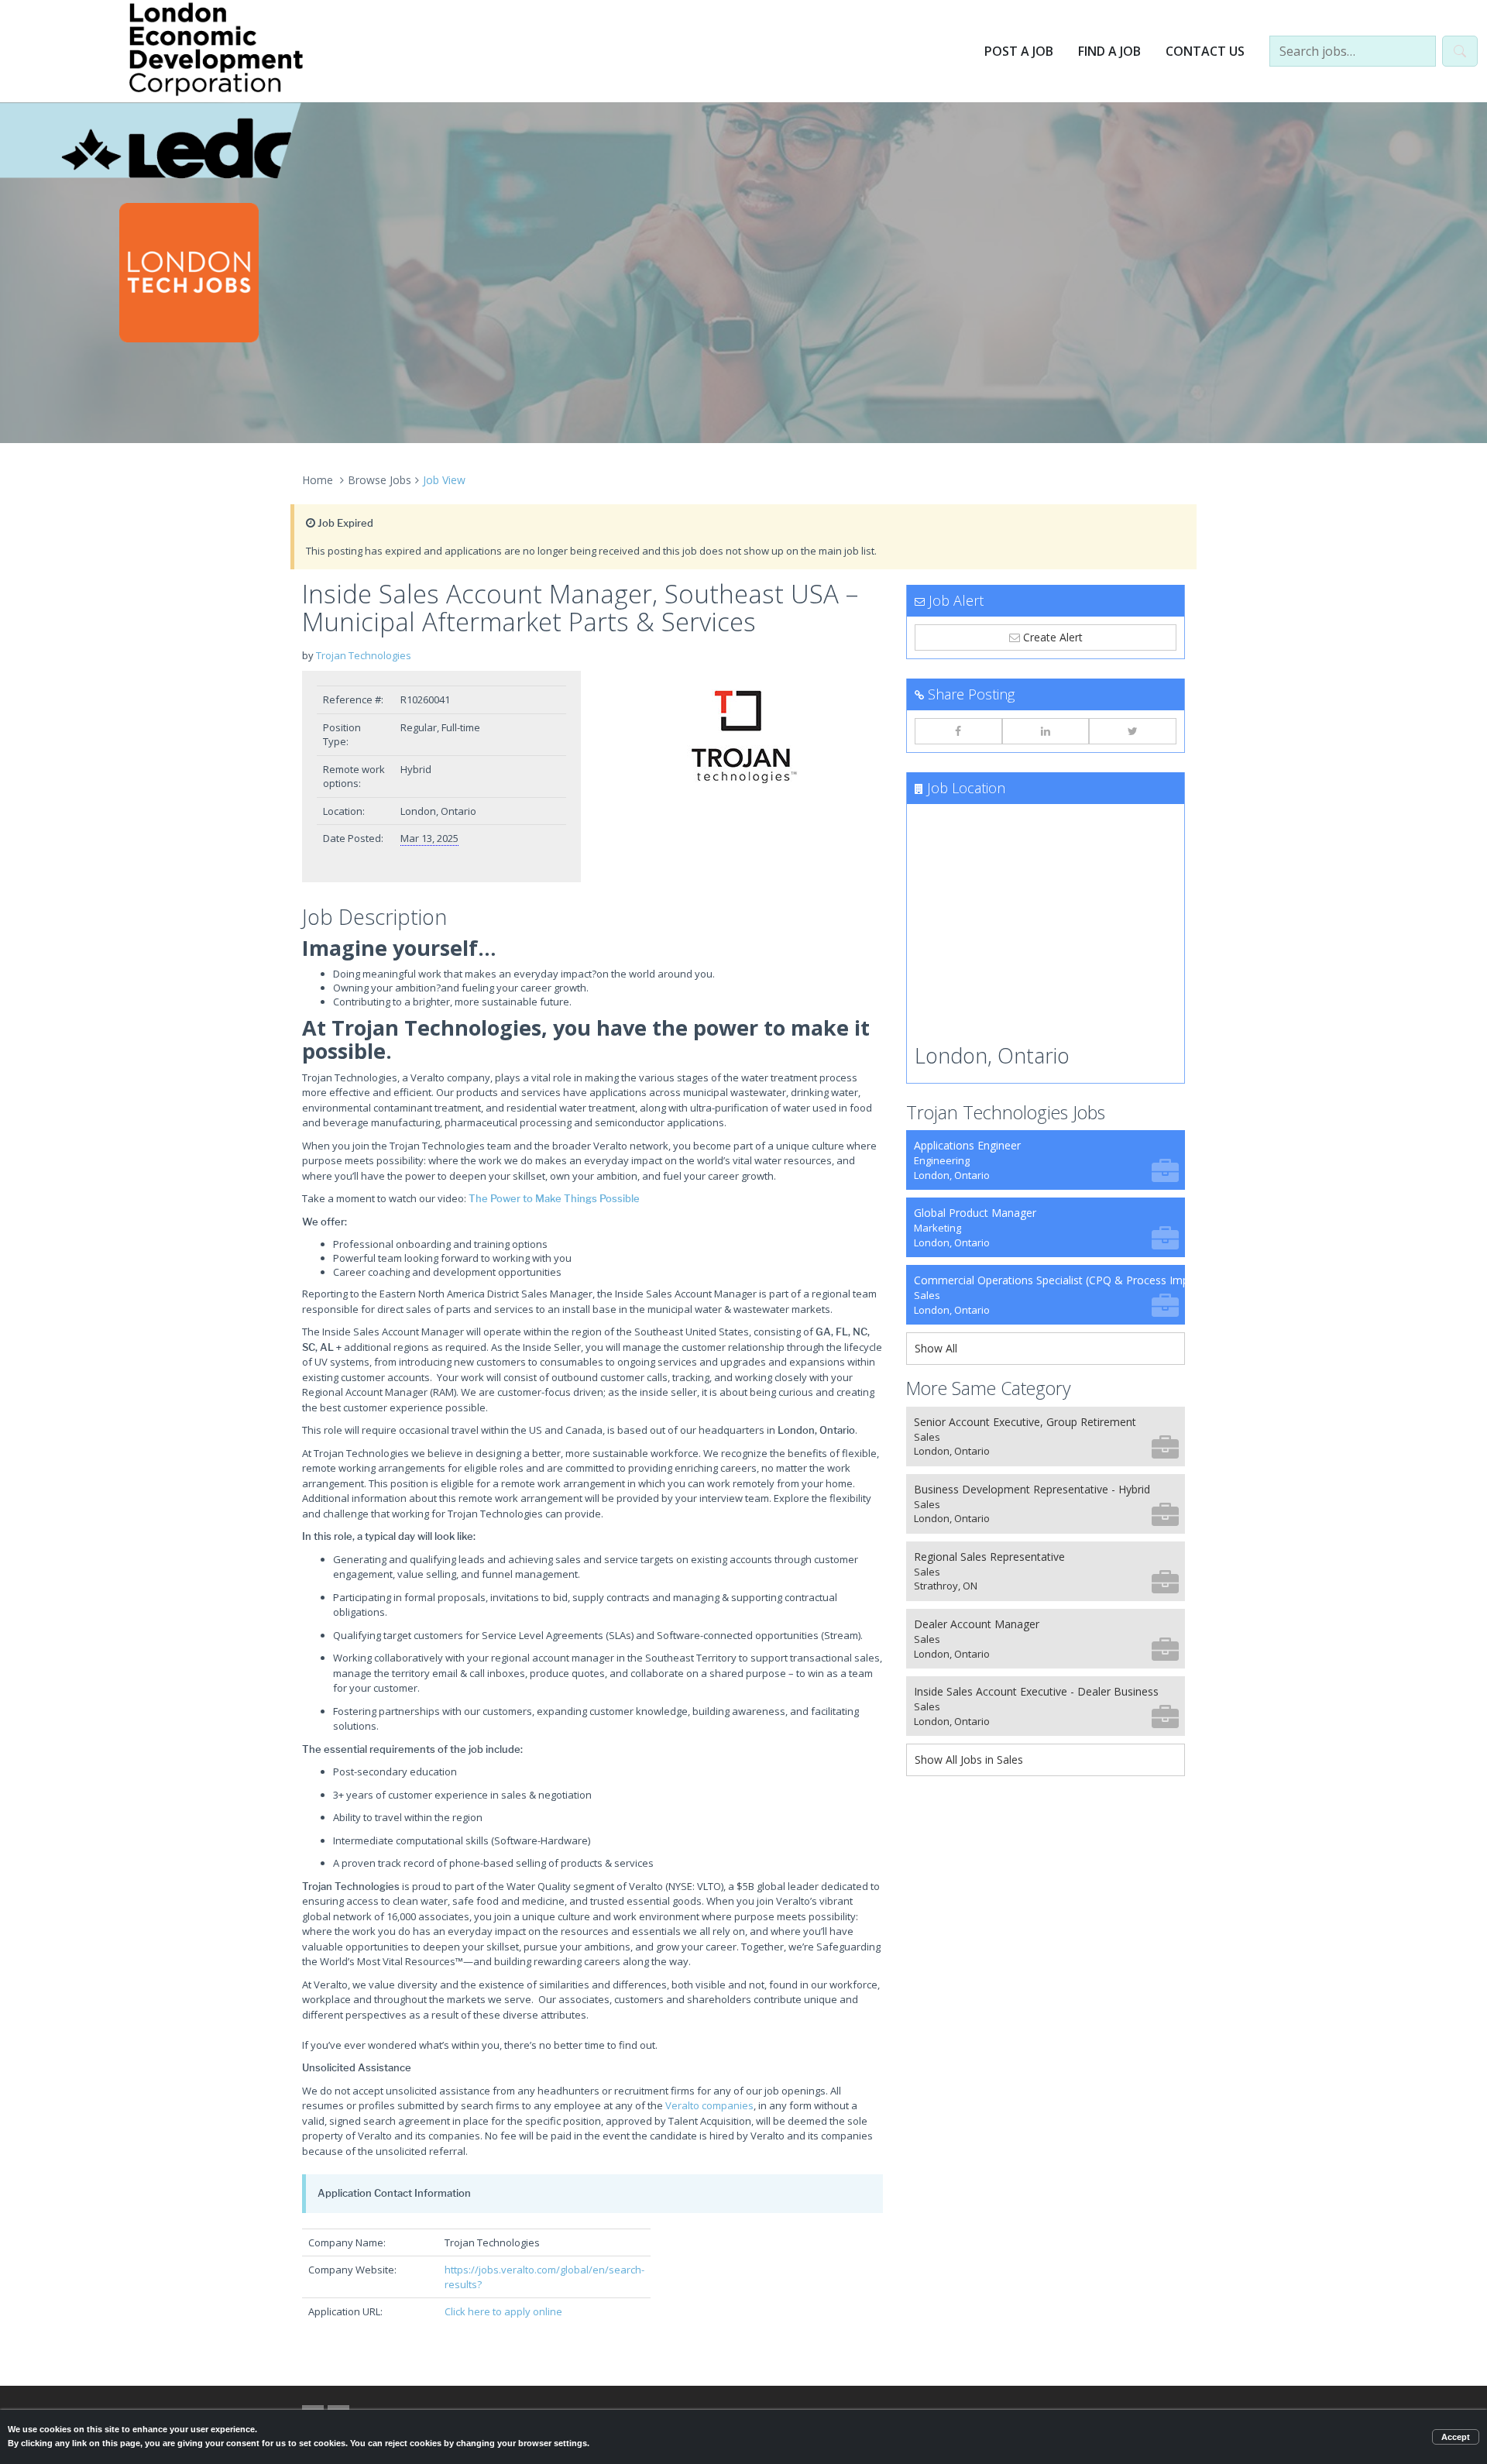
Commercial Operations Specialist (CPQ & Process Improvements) (1049, 1295)
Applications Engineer (967, 1160)
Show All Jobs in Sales (969, 1760)
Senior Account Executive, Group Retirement (1025, 1436)
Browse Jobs (379, 480)
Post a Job (1019, 51)
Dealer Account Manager (977, 1639)
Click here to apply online (503, 2311)
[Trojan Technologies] (743, 734)
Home (318, 480)
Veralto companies (709, 2105)
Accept (1456, 2437)
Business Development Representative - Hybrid (1032, 1504)
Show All (936, 1348)
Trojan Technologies (364, 655)
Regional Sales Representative (989, 1571)
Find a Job (1109, 51)
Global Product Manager (975, 1227)
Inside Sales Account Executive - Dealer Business (1036, 1706)
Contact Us (1205, 51)
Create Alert (1051, 637)
